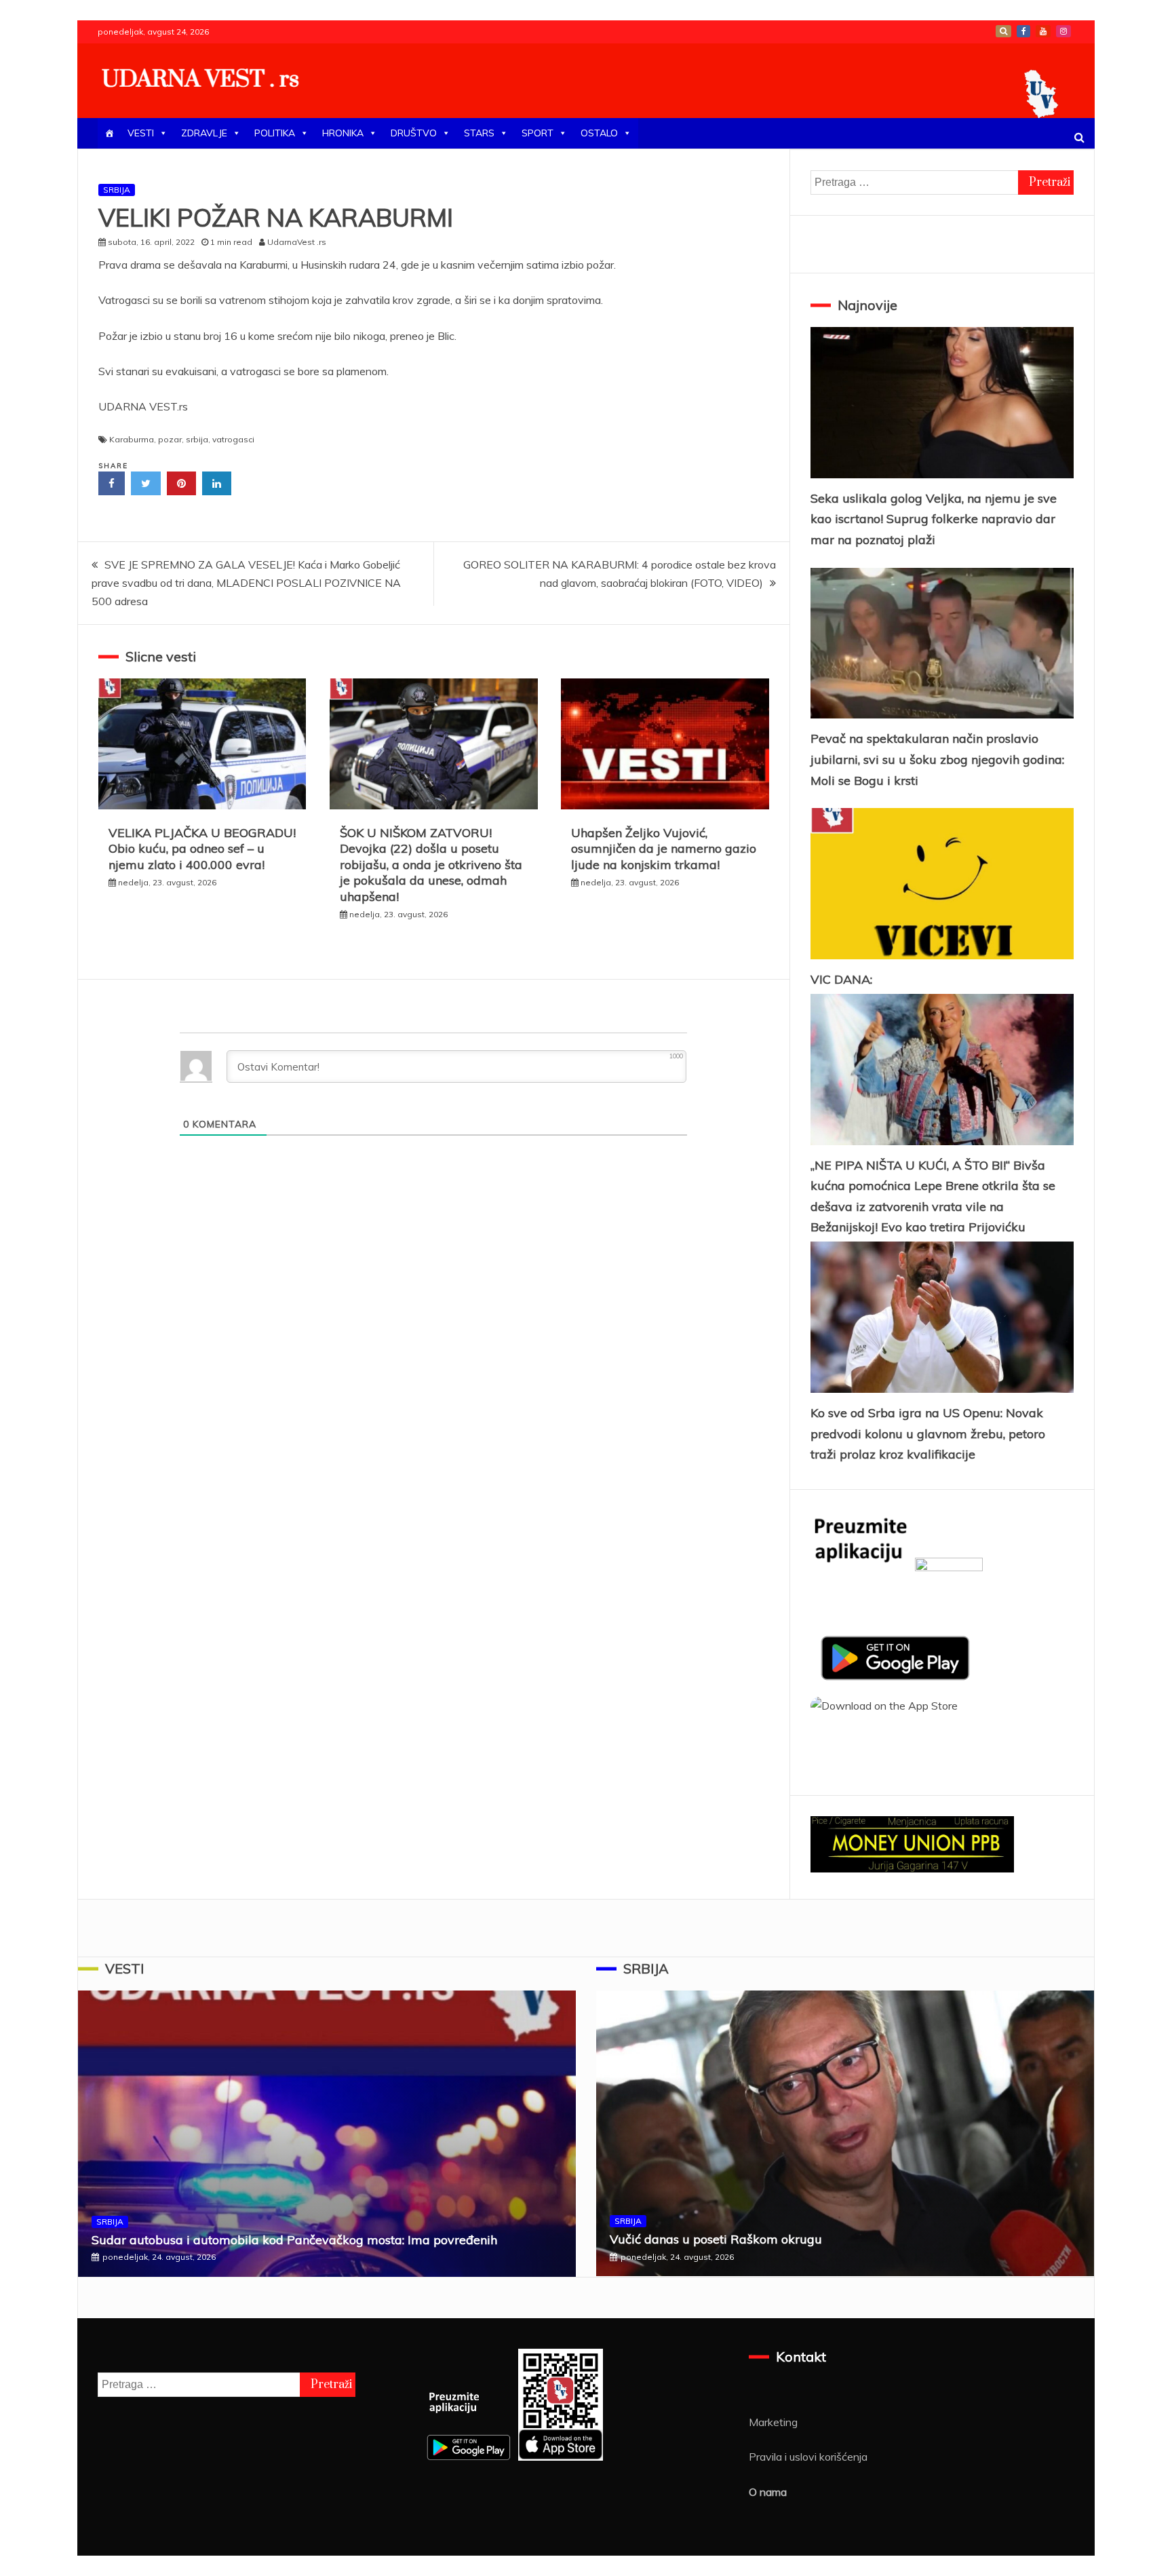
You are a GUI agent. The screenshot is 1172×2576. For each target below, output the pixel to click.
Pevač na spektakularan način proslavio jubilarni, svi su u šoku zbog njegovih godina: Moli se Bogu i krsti (937, 759)
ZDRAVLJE (204, 133)
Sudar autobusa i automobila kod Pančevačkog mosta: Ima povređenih (294, 2240)
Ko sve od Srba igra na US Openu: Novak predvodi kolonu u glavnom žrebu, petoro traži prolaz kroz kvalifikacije (928, 1434)
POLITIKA (275, 133)
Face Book (1023, 31)
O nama (768, 2492)
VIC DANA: (841, 979)
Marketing (773, 2422)
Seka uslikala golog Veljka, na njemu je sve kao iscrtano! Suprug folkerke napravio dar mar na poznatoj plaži (934, 519)
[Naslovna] (109, 133)
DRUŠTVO (414, 133)
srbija (197, 439)
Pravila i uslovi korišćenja (808, 2457)
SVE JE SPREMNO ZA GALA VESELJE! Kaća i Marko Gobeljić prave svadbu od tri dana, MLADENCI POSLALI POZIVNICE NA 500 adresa (246, 583)
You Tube (1043, 31)
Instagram (1063, 31)
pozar (170, 439)
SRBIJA (117, 190)
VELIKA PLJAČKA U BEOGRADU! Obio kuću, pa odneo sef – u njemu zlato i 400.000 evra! (202, 849)
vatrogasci (233, 439)
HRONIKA (343, 133)
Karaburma (132, 439)
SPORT (538, 133)
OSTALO (599, 133)
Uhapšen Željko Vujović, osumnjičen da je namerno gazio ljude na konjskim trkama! (664, 849)
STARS (479, 133)
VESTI (141, 133)
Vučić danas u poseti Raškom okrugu (716, 2239)
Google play (1003, 31)
